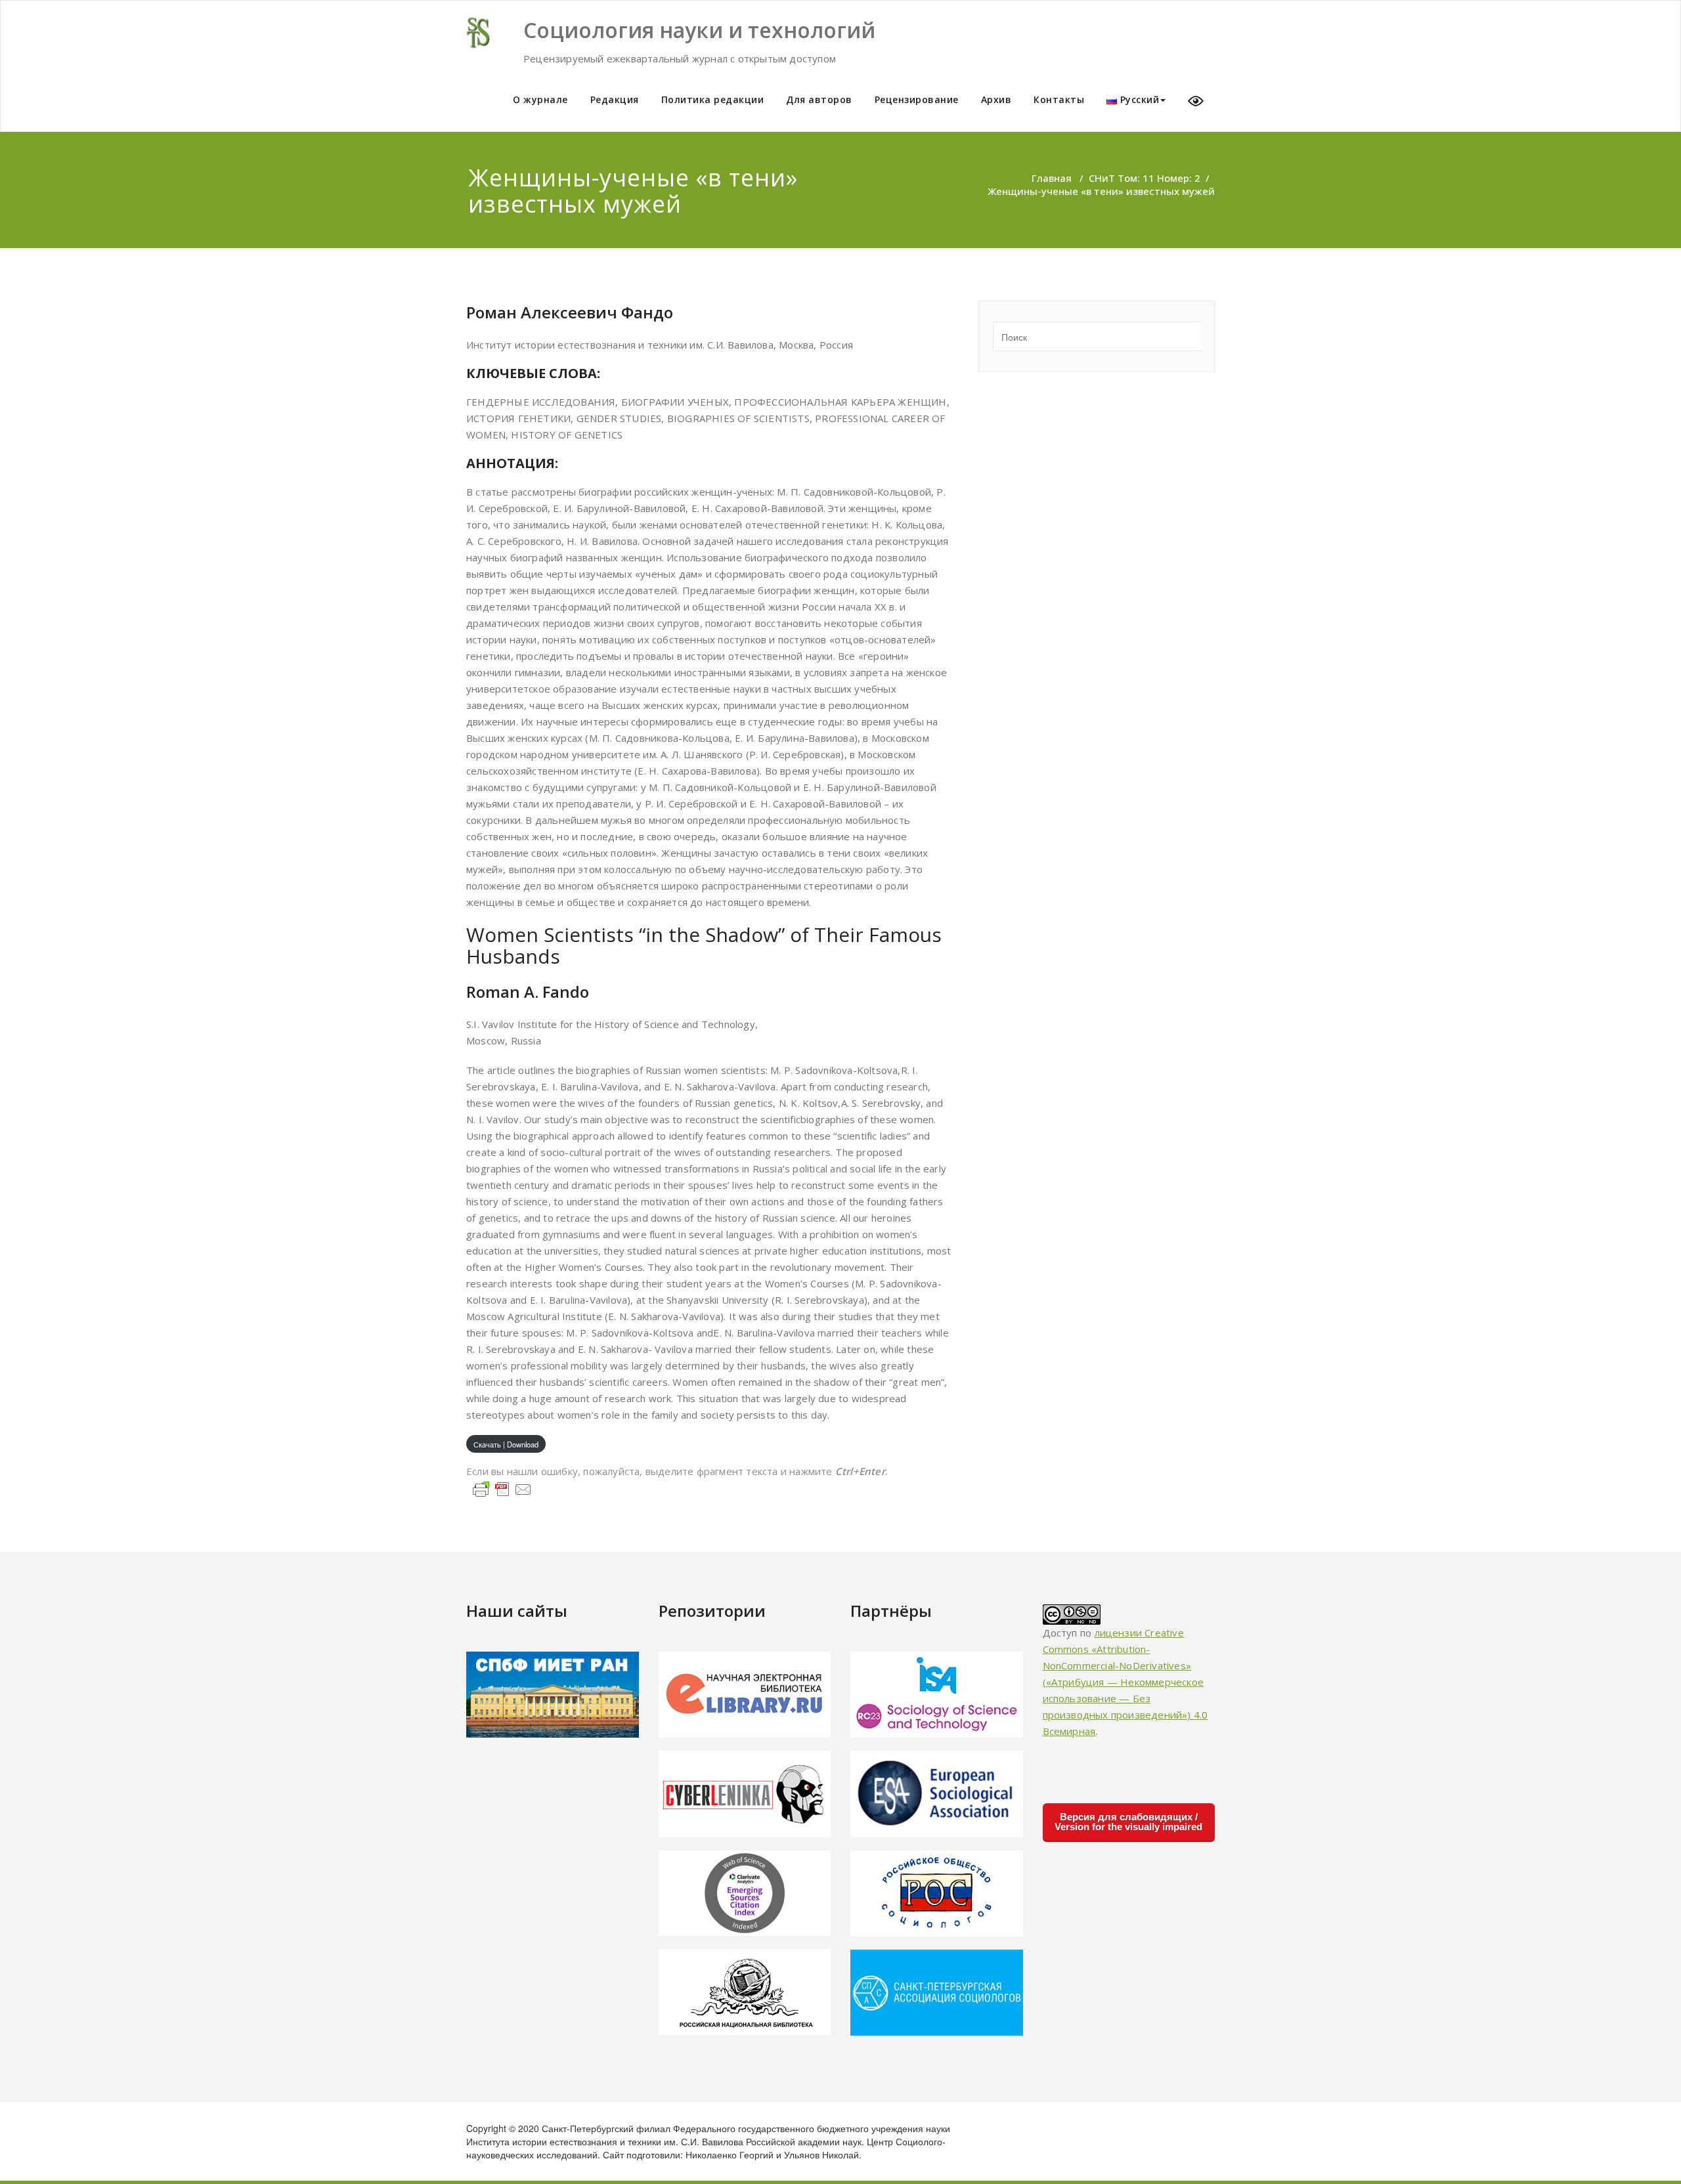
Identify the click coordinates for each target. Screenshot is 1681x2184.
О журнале (540, 99)
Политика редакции (713, 99)
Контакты (1059, 99)
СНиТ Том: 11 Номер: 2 (1145, 178)
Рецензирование (917, 99)
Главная (1052, 178)
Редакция (615, 99)
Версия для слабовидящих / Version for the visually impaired (1128, 1822)
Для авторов (819, 99)
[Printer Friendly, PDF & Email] (502, 1488)
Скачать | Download (506, 1444)
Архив (996, 99)
